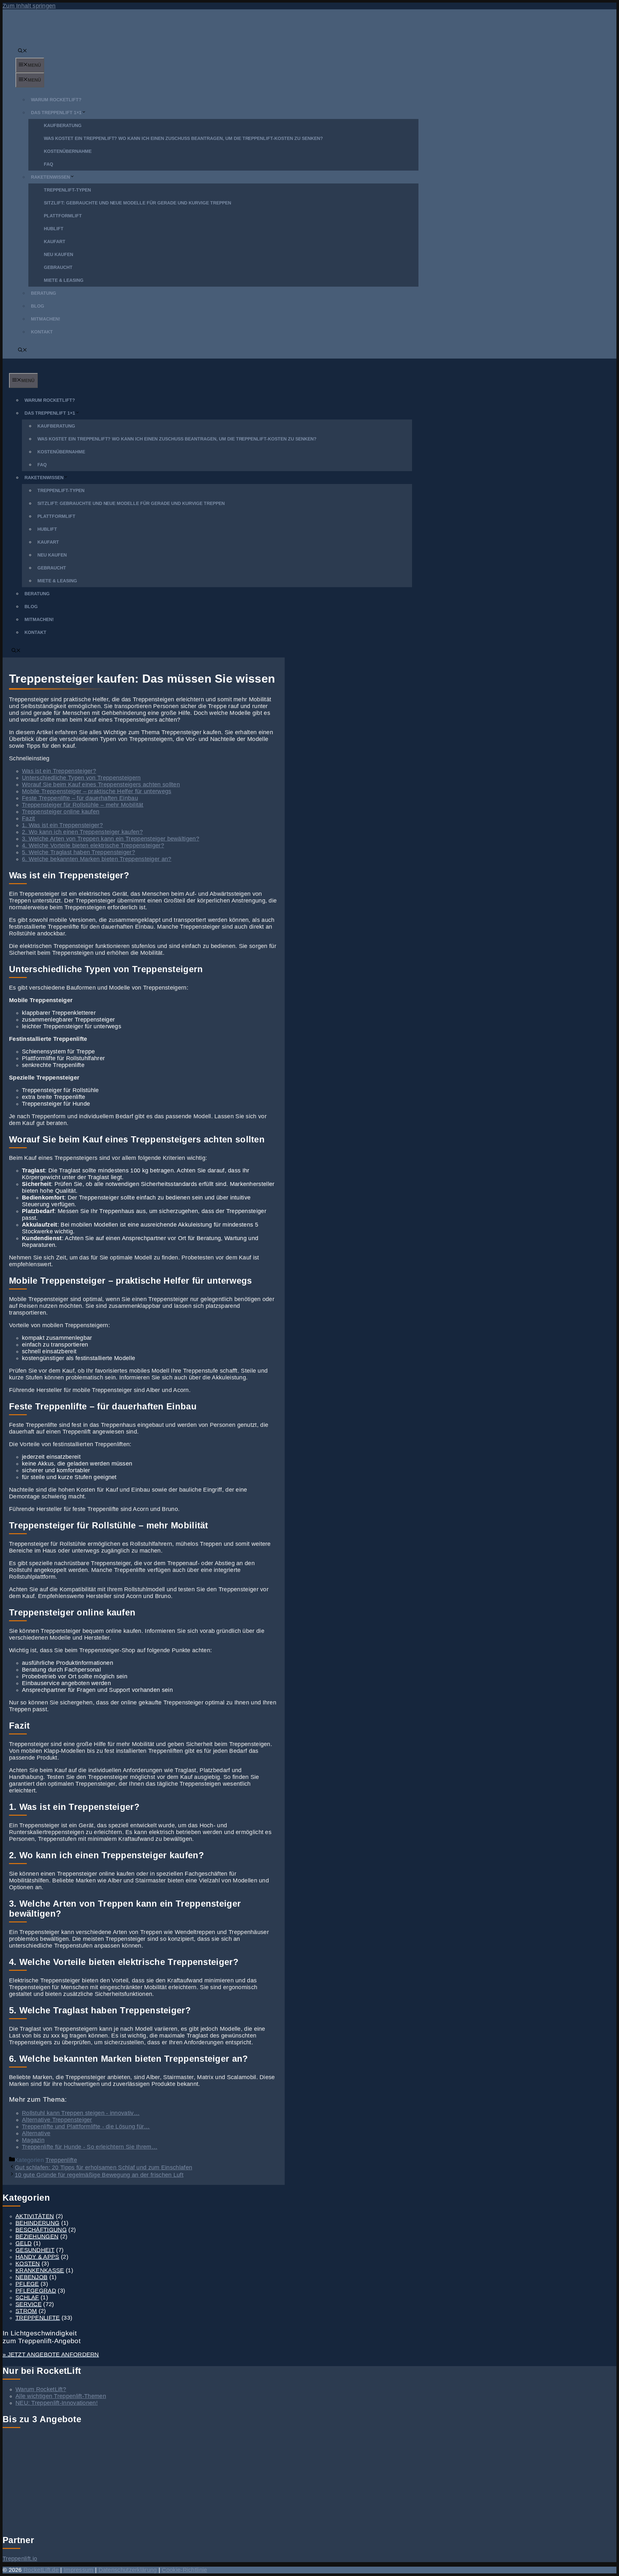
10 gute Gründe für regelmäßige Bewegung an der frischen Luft (99, 2175)
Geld (24, 2243)
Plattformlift (63, 216)
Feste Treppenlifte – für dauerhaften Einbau (80, 798)
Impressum (79, 2570)
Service (29, 2304)
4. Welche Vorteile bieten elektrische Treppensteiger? (93, 845)
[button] (23, 51)
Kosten (28, 2264)
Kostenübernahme (68, 151)
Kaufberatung (63, 125)
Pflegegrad (36, 2291)
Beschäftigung (41, 2230)
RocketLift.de (41, 2570)
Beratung (44, 293)
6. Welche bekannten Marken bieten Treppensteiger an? (97, 859)
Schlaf (27, 2297)
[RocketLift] (30, 370)
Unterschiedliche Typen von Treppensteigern (81, 778)
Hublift (54, 229)
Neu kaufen (59, 254)
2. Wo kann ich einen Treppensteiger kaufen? (82, 832)
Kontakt (42, 332)
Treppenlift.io (20, 2559)
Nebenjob (31, 2277)
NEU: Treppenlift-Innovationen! (57, 2403)
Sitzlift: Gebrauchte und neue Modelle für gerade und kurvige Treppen (138, 203)
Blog (38, 306)
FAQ (49, 164)
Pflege (27, 2284)
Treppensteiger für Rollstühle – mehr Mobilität (83, 805)
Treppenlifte (61, 2160)
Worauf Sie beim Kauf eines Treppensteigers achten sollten (101, 785)
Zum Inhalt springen (29, 6)
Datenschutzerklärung (128, 2570)
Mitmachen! (46, 319)
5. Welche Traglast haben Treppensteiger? (79, 852)
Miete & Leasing (64, 280)
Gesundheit (35, 2250)
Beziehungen (37, 2236)
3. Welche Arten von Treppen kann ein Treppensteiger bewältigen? (111, 839)
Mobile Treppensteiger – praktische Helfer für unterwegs (97, 791)
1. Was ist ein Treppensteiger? (62, 825)
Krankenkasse (40, 2270)
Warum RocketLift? (56, 100)
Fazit (29, 818)
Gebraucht (58, 267)
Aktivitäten (35, 2216)
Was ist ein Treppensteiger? (59, 771)
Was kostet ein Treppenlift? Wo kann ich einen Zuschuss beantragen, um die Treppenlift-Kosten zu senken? (183, 138)
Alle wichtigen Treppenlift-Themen (61, 2396)
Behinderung (37, 2223)
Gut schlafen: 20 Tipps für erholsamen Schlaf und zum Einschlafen (103, 2167)
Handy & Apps (37, 2257)
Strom (26, 2311)
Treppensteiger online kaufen (61, 812)
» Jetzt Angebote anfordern (51, 2354)
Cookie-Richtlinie (184, 2570)
